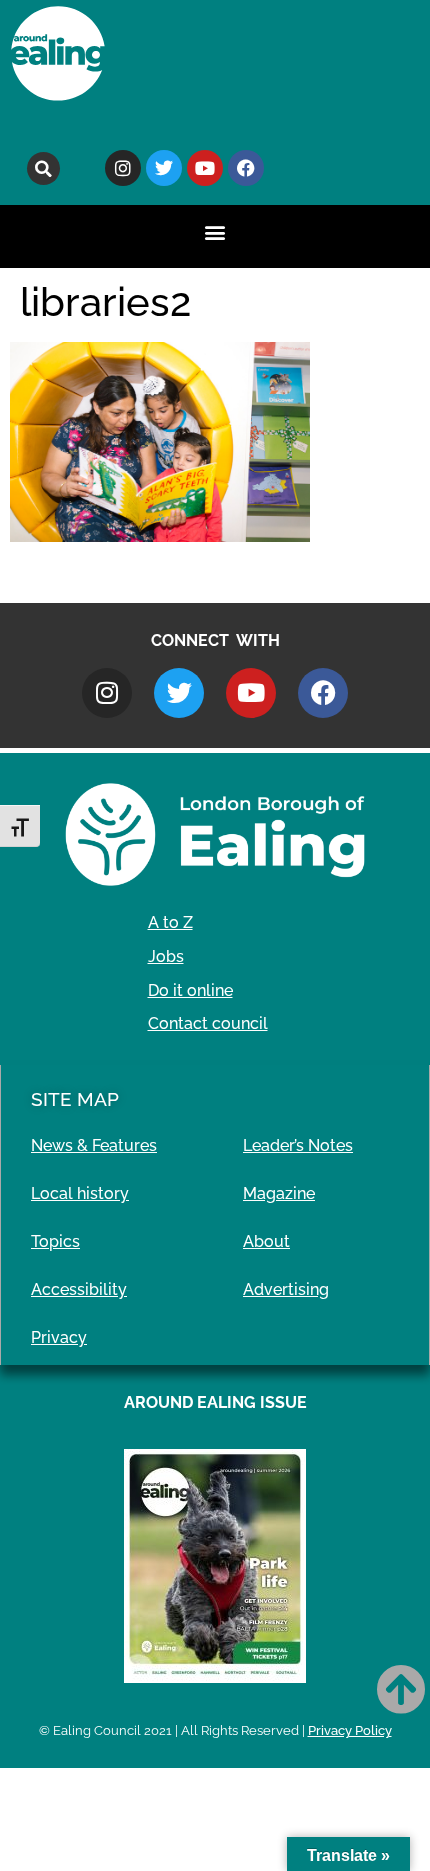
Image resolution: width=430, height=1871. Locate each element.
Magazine (279, 1193)
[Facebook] (246, 168)
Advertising (286, 1289)
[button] (43, 168)
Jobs (166, 956)
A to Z (170, 922)
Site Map (75, 1099)
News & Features (94, 1145)
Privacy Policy (350, 1730)
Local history (80, 1193)
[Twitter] (164, 168)
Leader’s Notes (298, 1145)
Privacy (59, 1337)
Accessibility (79, 1289)
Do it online (190, 990)
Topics (55, 1241)
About (266, 1241)
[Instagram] (123, 168)
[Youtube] (205, 168)
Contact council (208, 1023)
